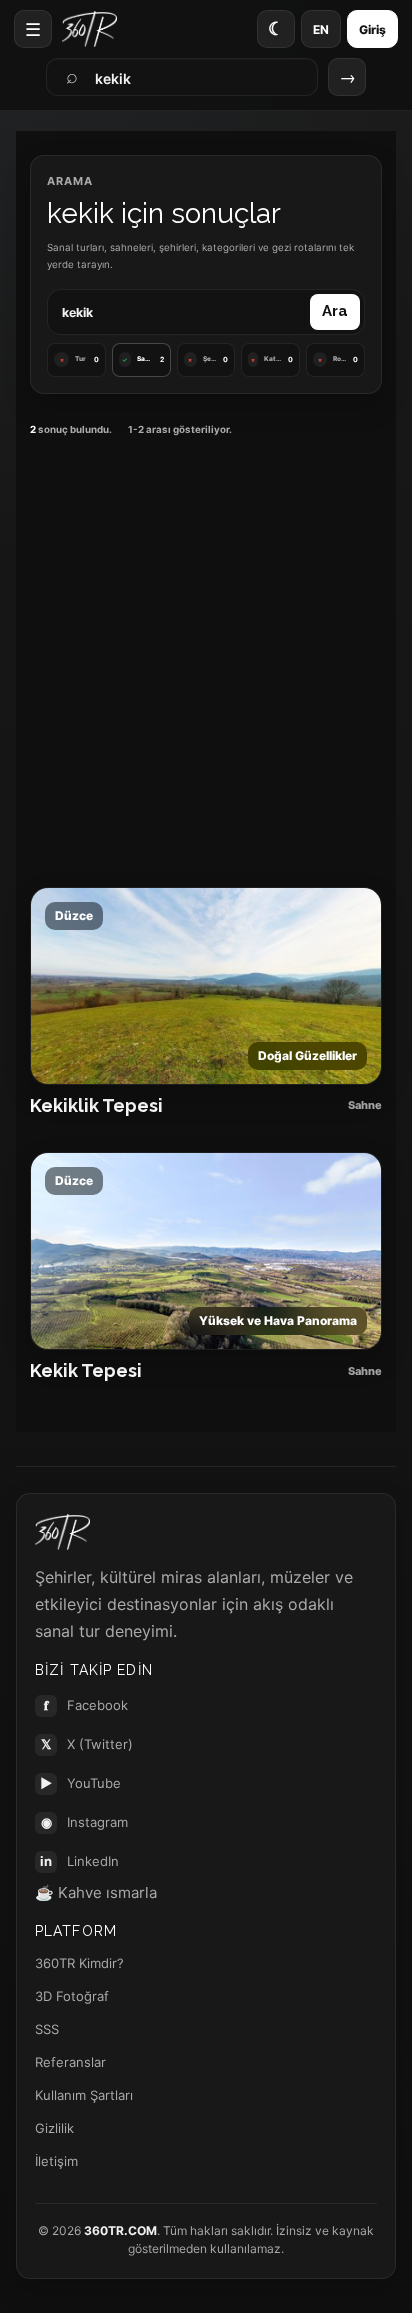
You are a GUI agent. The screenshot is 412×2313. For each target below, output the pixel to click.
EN (321, 29)
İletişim (56, 2161)
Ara (335, 311)
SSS (47, 2029)
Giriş (372, 29)
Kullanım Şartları (84, 2095)
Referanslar (70, 2062)
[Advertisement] (206, 659)
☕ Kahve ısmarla (96, 1892)
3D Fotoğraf (72, 1996)
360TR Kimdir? (79, 1963)
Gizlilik (54, 2128)
